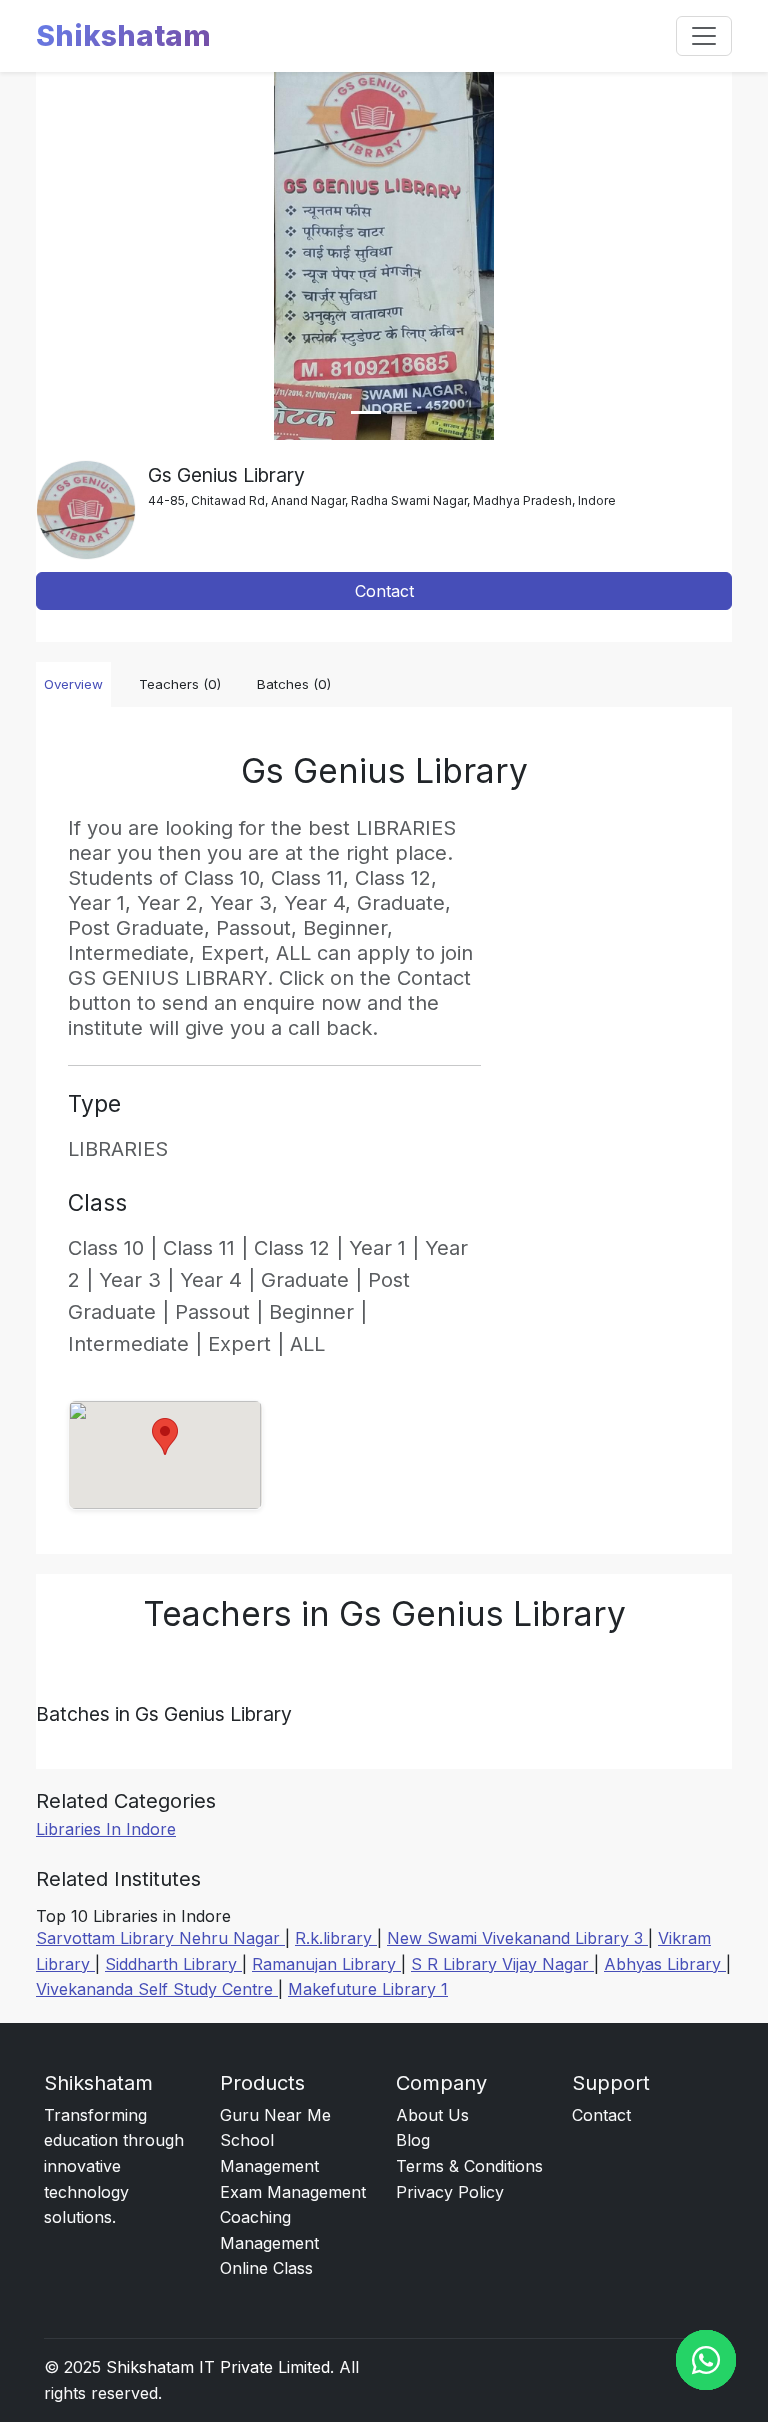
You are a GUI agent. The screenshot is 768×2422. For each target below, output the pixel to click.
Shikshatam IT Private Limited (218, 2367)
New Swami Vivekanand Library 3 (517, 1938)
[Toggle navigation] (704, 36)
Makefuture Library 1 (368, 1989)
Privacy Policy (450, 2192)
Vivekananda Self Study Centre (157, 1989)
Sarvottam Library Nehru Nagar (160, 1938)
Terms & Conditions (469, 2166)
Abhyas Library (665, 1964)
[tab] (366, 412)
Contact (384, 591)
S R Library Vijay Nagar (502, 1964)
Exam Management (293, 2192)
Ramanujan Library (326, 1964)
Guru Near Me (275, 2115)
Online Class (266, 2268)
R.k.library (336, 1938)
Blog (413, 2140)
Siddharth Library (173, 1964)
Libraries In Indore (106, 1829)
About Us (432, 2115)
